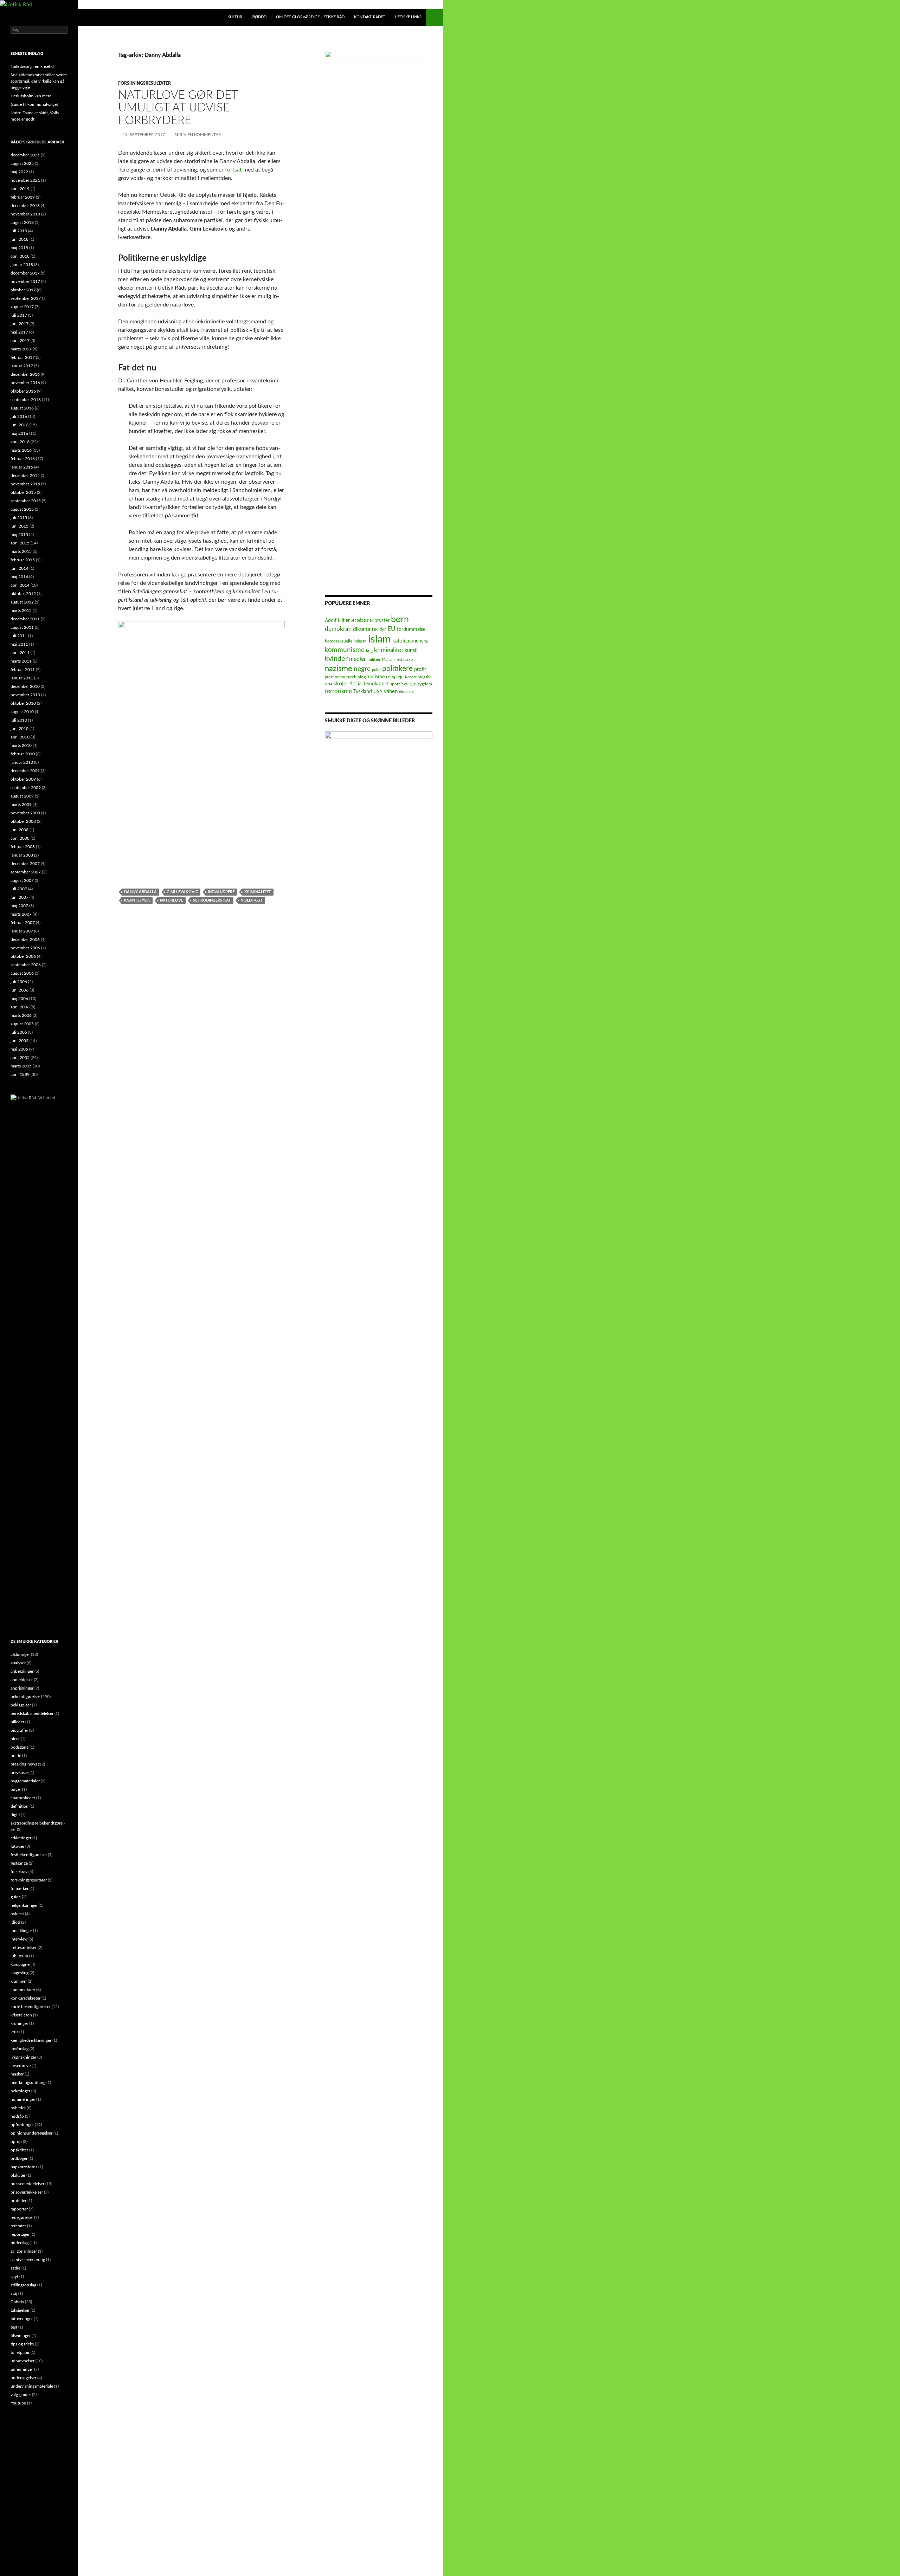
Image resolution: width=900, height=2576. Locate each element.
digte (15, 1815)
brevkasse (20, 1773)
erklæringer (21, 1838)
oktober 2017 (23, 290)
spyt (14, 2277)
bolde (16, 1756)
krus (14, 2032)
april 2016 (20, 442)
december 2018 (25, 206)
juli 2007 (19, 889)
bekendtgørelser (25, 1697)
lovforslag (20, 2049)
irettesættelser (24, 1948)
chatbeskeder (23, 1798)
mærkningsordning (28, 2083)
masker (17, 2074)
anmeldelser (22, 1680)
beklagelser (21, 1705)
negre (362, 669)
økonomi (406, 692)
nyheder (18, 2108)
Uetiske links (408, 17)
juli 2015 (19, 518)
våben (391, 692)
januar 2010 (22, 762)
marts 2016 (21, 450)
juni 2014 (20, 568)
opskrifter (19, 2150)
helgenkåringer (24, 1905)
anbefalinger (22, 1671)
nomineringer (23, 2099)
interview (19, 1939)
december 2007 (25, 864)
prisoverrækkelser (27, 2192)
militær (374, 660)
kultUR (235, 17)
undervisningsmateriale (32, 2386)
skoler (341, 684)
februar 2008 (23, 847)
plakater (18, 2175)
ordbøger (19, 2158)
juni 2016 (20, 425)
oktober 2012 (23, 594)
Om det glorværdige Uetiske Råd (310, 17)
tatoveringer (22, 2319)
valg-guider (21, 2395)
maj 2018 (19, 248)
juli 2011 (19, 636)
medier (358, 659)
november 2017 (25, 282)
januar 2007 (22, 931)
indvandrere (221, 892)
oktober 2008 (23, 821)
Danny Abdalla (140, 892)
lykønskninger (23, 2057)
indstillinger (21, 1931)
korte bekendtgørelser (31, 2007)
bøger (16, 1789)
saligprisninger (24, 2251)
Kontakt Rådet (370, 17)
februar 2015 (23, 560)
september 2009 (26, 788)
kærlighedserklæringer (31, 2040)
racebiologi (356, 677)
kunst (411, 651)
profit (420, 670)
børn (400, 619)
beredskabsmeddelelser (32, 1713)
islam (380, 639)
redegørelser (22, 2217)
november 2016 (25, 383)
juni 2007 (20, 897)
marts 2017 (21, 349)
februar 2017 (23, 357)
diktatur (362, 629)
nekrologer (20, 2091)
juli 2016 (19, 417)
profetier (18, 2201)
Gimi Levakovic (182, 892)
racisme (376, 677)
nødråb (17, 2116)
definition (20, 1806)
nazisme (339, 669)
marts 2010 (21, 745)
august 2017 (22, 307)
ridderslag (20, 2243)
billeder (17, 1722)
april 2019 (20, 189)
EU (391, 629)
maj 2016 (19, 433)
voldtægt (252, 900)
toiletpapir (20, 2352)
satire (15, 2268)
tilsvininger (21, 2336)
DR (375, 630)
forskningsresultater (144, 83)
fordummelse (411, 629)
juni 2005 (20, 1041)
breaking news (24, 1764)
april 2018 (20, 256)
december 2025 (25, 155)
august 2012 (22, 602)
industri (360, 641)
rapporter (19, 2209)
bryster (382, 621)
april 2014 (20, 585)
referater (18, 2226)
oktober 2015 (23, 492)
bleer (15, 1739)
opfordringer (22, 2125)
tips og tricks (22, 2344)
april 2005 (20, 1058)
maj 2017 (19, 332)
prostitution (335, 677)
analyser (18, 1663)
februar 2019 (23, 197)
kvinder (336, 659)
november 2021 (25, 180)
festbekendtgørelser (29, 1855)
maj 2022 (19, 172)
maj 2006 (19, 999)
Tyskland (363, 692)
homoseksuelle (339, 641)
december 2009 (25, 771)
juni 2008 (20, 830)
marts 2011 (21, 661)
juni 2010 (20, 729)
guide (16, 1897)
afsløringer (20, 1654)
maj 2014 (19, 577)
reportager (20, 2234)
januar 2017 (22, 366)
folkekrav (19, 1872)
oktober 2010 (23, 703)
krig (369, 651)
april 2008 (20, 838)
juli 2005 (19, 1032)
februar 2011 (23, 670)
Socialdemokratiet (369, 684)
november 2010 (25, 695)
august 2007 (22, 880)
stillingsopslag (23, 2285)
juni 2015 (20, 526)
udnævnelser (22, 2361)
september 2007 (26, 872)
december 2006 (25, 940)
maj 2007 (19, 906)
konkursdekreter (25, 1998)
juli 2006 (19, 982)
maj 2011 (19, 644)
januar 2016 (22, 467)
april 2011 (20, 653)
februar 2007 (23, 923)
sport (395, 684)
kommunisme (345, 650)
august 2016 (22, 408)
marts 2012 (21, 611)
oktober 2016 (23, 391)
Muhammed (392, 660)
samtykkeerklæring (28, 2260)
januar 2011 (22, 678)
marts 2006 (21, 1015)
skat (329, 684)
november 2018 (25, 214)
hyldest (17, 1914)
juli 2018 (19, 231)
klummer (19, 1981)
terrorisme (338, 691)
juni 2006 (20, 990)
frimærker (20, 1889)
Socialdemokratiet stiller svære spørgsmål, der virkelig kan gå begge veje (39, 81)
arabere (362, 620)
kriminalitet (258, 892)
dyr (383, 630)
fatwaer (17, 1846)
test (14, 2327)
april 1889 (20, 1074)
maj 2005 (19, 1049)
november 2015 (25, 484)
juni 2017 (20, 324)
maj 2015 (19, 535)
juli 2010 (19, 720)
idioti (15, 1922)
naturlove (172, 900)
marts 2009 (21, 805)
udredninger (22, 2369)
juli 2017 (19, 315)
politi (376, 670)
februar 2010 (23, 754)
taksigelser (20, 2310)
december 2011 (25, 619)
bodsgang (20, 1747)
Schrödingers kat (212, 900)
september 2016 (26, 400)
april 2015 (20, 543)
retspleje (395, 677)
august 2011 (22, 627)
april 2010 (20, 737)
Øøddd (259, 17)
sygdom (425, 684)
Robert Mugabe (418, 677)
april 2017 (20, 341)
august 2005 (22, 1024)
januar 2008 (22, 855)
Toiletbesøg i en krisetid (32, 66)
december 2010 (25, 686)
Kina (424, 641)
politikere (397, 669)
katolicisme (406, 641)
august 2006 (22, 973)
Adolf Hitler (337, 621)
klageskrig (20, 1973)
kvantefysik (137, 900)
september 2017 (26, 298)
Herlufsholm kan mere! (31, 96)
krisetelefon (21, 2015)
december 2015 (25, 476)
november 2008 (25, 813)
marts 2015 (21, 551)
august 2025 (22, 163)
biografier (19, 1730)
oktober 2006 (23, 956)
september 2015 (26, 501)
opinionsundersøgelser (31, 2133)
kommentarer (23, 1990)
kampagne (20, 1964)
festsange (19, 1863)
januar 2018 (22, 265)
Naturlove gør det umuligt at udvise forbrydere (178, 108)
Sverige (409, 684)
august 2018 (22, 222)
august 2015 (22, 509)
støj (14, 2293)
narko (408, 660)
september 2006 (26, 965)
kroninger (19, 2023)
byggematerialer (25, 1781)
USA (378, 692)
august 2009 (22, 796)
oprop (16, 2142)
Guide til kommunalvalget (34, 104)
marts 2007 (21, 914)
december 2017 (25, 273)
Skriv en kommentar (198, 135)
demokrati (338, 629)
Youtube (18, 2403)
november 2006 (25, 948)
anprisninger (22, 1688)
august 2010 (22, 712)
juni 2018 (20, 239)
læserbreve (21, 2066)
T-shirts (17, 2302)
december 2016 (25, 374)
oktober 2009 (23, 779)
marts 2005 (21, 1066)
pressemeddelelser (27, 2184)
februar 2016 (23, 459)
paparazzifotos (24, 2167)
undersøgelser (23, 2378)
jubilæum (19, 1956)
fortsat (233, 170)
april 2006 (20, 1007)
